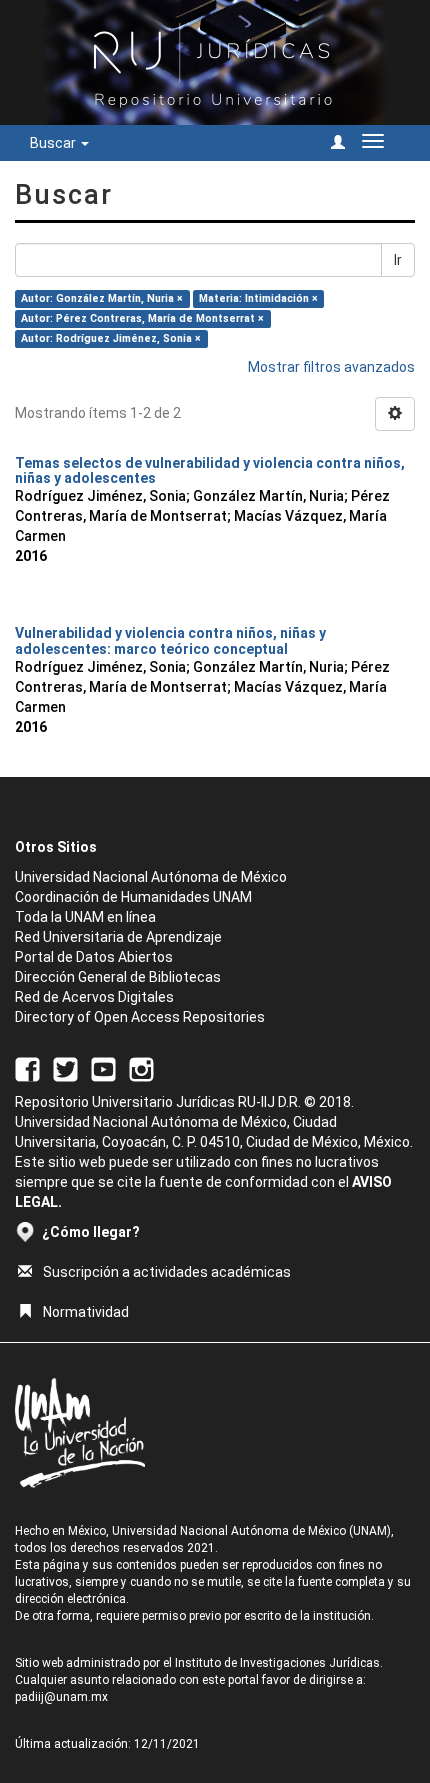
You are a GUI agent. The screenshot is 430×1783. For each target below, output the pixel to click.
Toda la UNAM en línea (85, 917)
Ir (398, 260)
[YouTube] (103, 1068)
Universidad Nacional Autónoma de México (151, 877)
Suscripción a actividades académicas (167, 1272)
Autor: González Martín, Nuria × (102, 298)
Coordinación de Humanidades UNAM (133, 897)
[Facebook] (27, 1068)
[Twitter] (65, 1068)
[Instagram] (141, 1068)
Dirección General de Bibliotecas (118, 977)
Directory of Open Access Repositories (140, 1017)
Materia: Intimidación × (258, 298)
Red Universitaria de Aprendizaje (118, 937)
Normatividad (86, 1312)
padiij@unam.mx (61, 1697)
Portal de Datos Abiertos (94, 957)
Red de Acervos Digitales (94, 997)
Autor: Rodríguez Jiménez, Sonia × (111, 338)
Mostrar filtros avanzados (331, 367)
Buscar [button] (54, 143)
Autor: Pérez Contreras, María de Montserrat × (142, 318)
